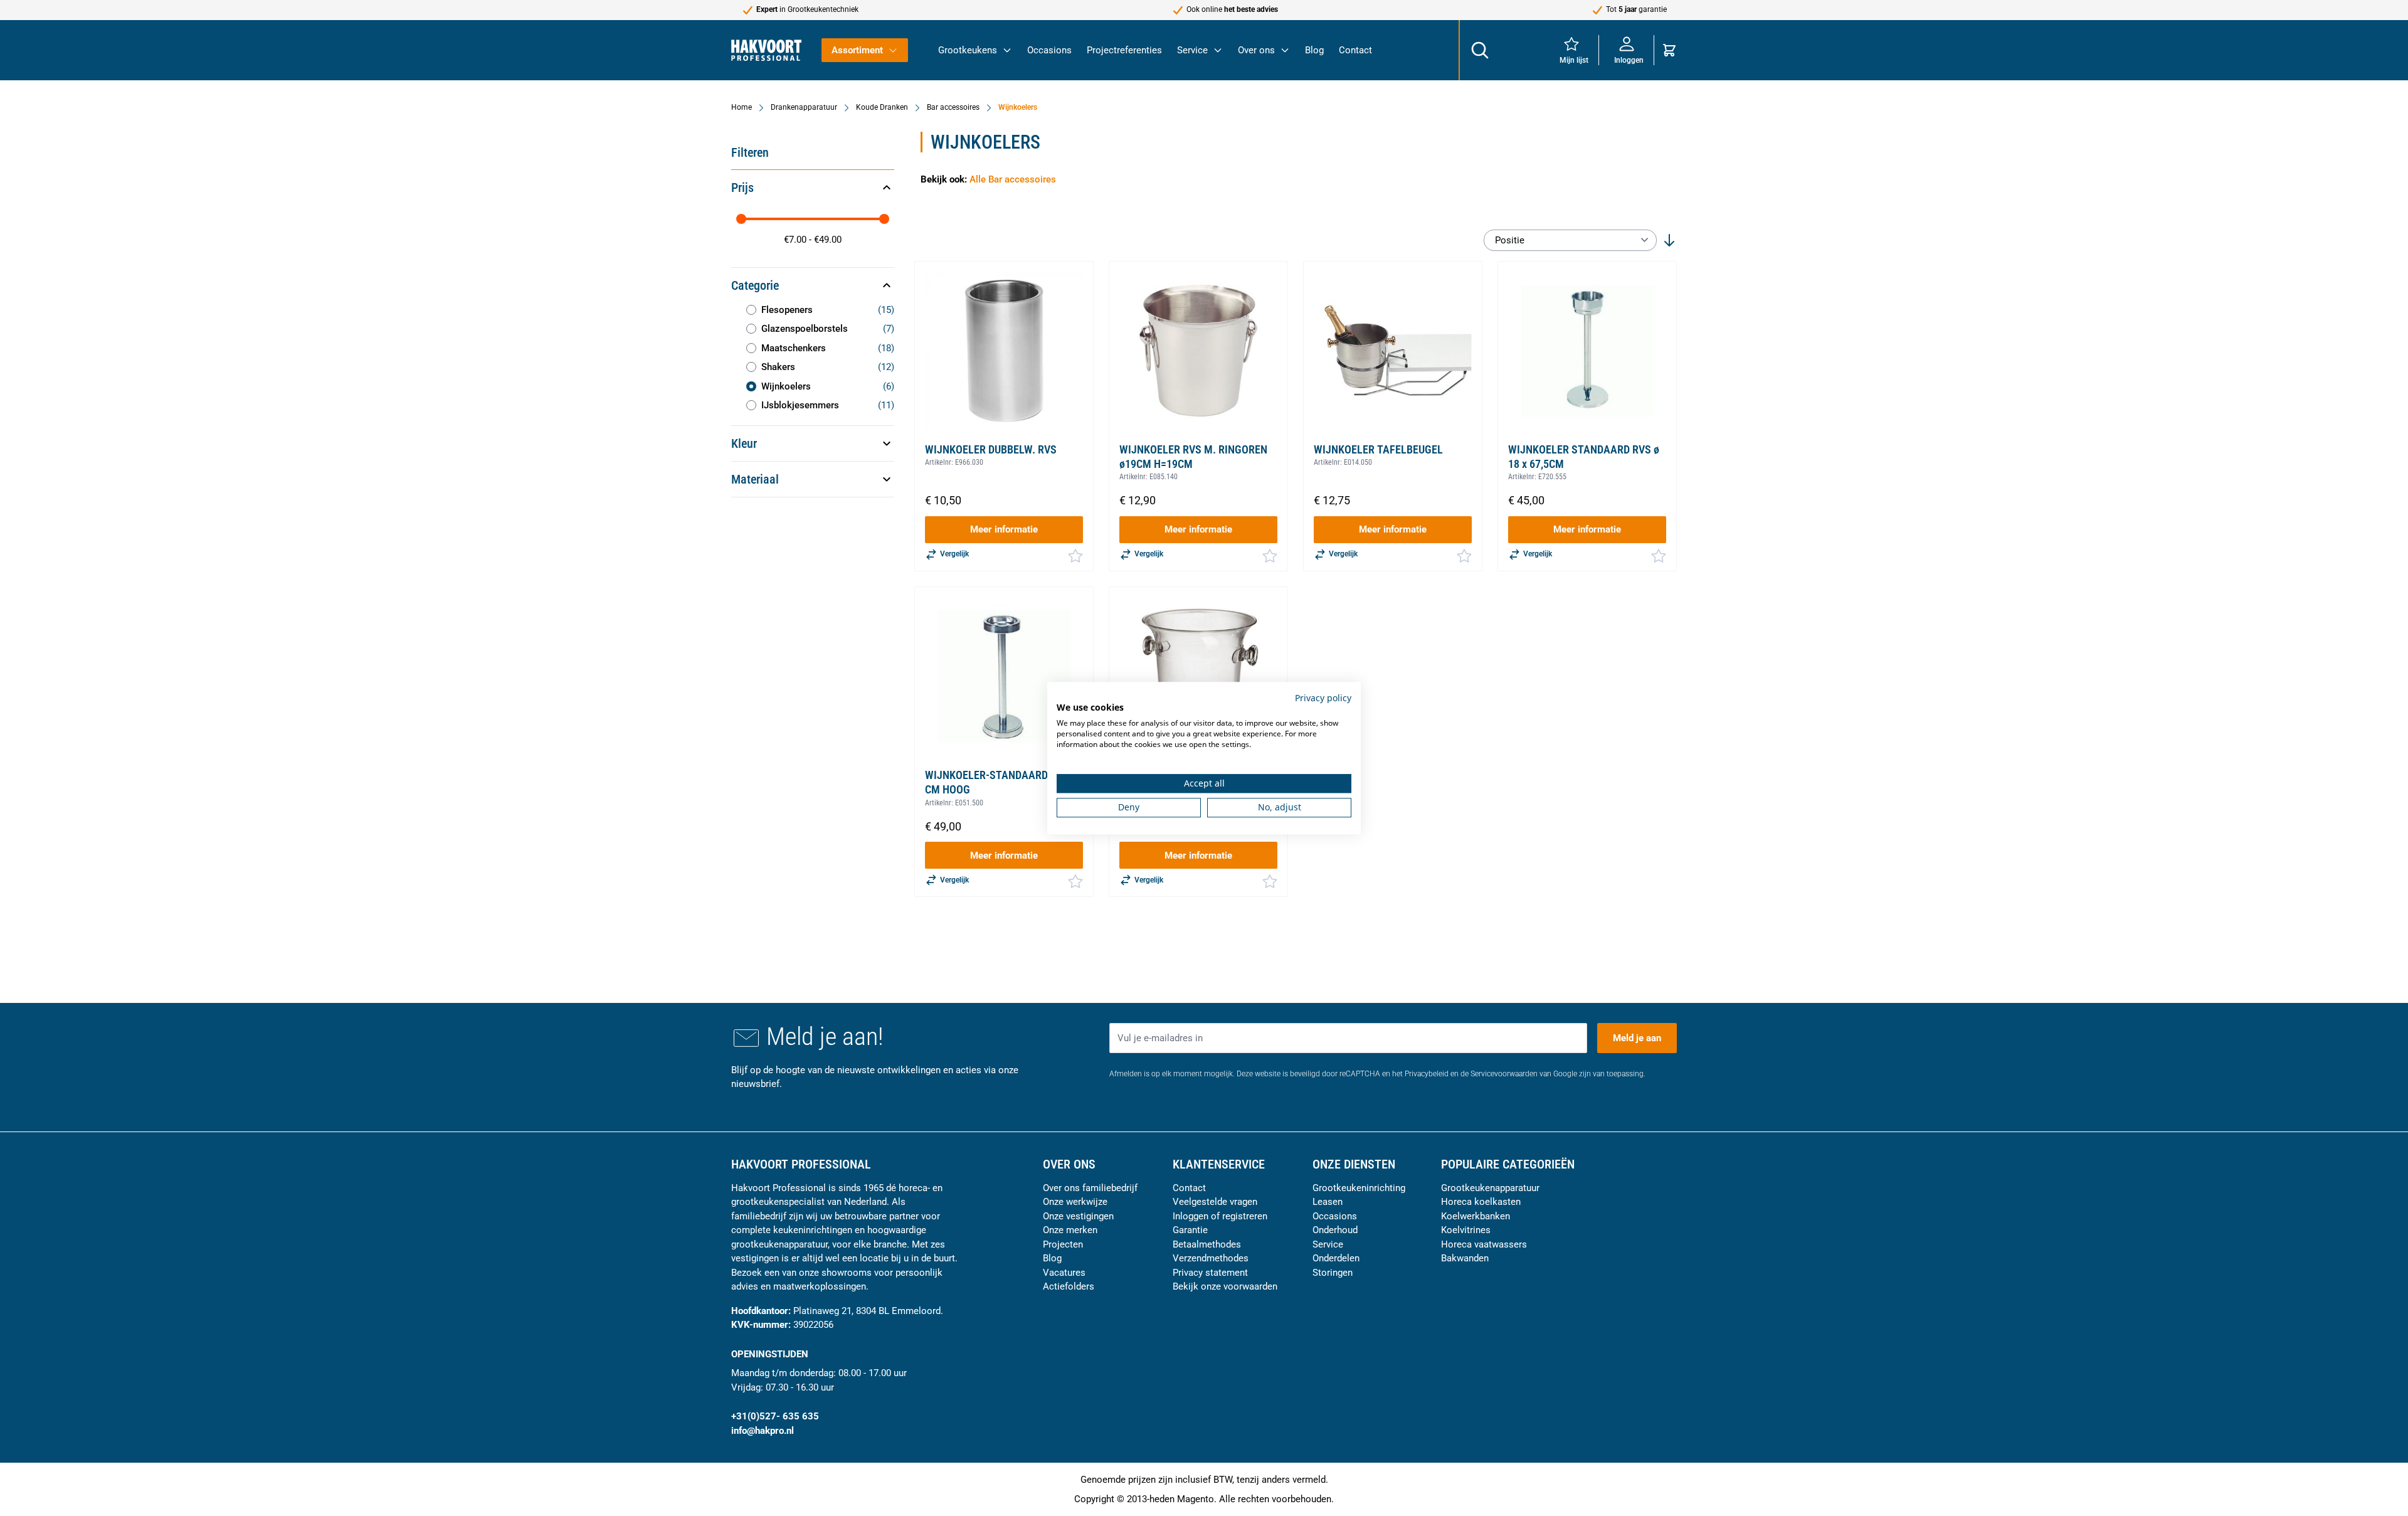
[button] (813, 188)
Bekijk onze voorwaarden (1225, 1286)
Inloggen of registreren (1220, 1216)
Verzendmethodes (1211, 1258)
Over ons (1256, 50)
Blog (1314, 50)
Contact (1355, 50)
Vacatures (1064, 1273)
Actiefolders (1069, 1286)
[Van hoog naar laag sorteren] (1669, 240)
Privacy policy (1323, 698)
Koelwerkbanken (1476, 1216)
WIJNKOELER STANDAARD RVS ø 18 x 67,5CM (1584, 457)
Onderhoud (1335, 1230)
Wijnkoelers (1018, 107)
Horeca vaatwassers (1484, 1244)
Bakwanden (1465, 1258)
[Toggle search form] (1479, 50)
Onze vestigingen (1078, 1216)
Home (742, 107)
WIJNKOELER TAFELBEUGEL (1378, 449)
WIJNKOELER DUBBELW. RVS (991, 449)
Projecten (1063, 1244)
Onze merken (1070, 1230)
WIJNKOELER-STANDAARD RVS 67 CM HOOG (1004, 782)
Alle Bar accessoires (1013, 179)
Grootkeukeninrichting (1359, 1188)
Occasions (1049, 50)
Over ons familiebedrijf (1090, 1188)
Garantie (1190, 1230)
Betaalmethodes (1207, 1244)
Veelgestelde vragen (1215, 1202)
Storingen (1333, 1273)
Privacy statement (1210, 1273)
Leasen (1328, 1202)
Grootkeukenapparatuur (1490, 1188)
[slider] (741, 219)
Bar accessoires (953, 107)
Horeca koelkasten (1481, 1202)
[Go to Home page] (766, 50)
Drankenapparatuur (804, 107)
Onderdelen (1336, 1258)
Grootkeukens (968, 50)
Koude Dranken (882, 107)
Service (1192, 50)
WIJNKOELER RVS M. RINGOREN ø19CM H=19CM (1193, 457)
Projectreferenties (1124, 50)
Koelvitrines (1466, 1230)
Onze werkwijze (1075, 1202)
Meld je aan (1637, 1038)
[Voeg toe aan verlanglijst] (1075, 556)
